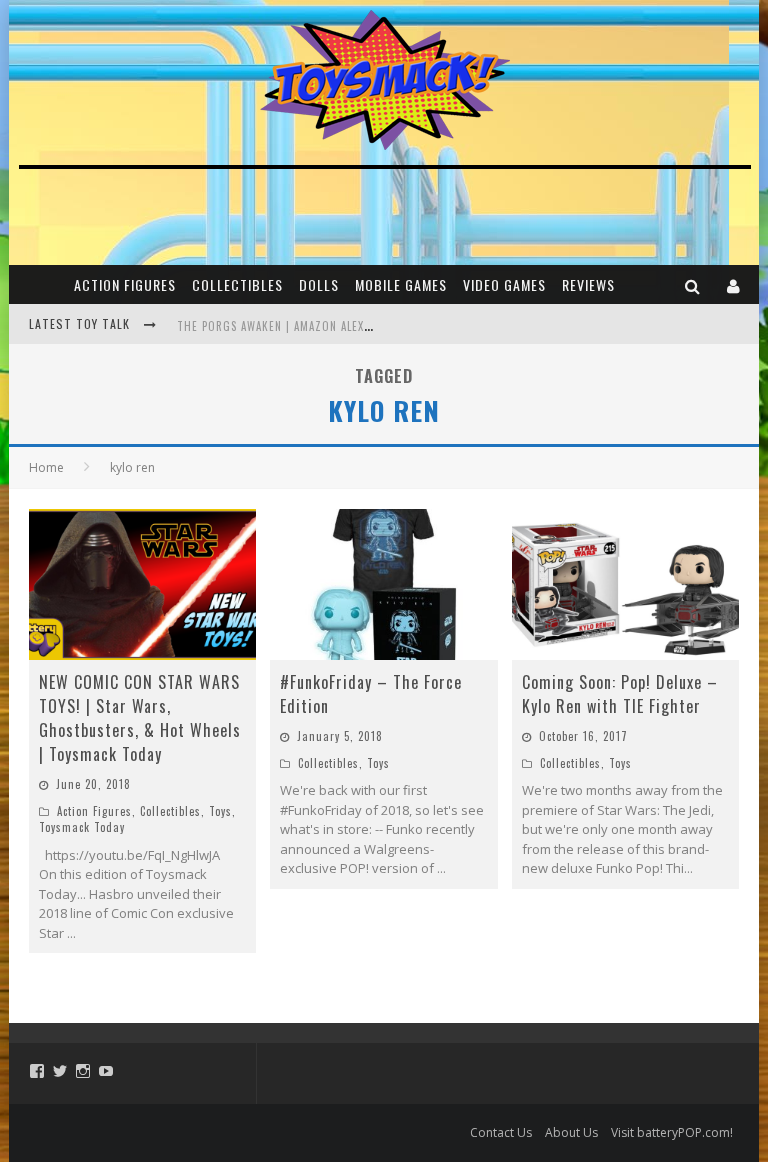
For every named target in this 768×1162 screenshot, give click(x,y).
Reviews (588, 284)
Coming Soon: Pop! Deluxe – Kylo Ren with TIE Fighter (620, 694)
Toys (220, 811)
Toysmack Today (82, 827)
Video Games (504, 284)
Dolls (319, 284)
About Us (571, 1132)
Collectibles (237, 284)
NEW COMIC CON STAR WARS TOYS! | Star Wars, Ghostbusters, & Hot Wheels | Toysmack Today (140, 718)
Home (46, 467)
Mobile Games (401, 284)
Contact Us (501, 1132)
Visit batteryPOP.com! (672, 1132)
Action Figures (125, 284)
